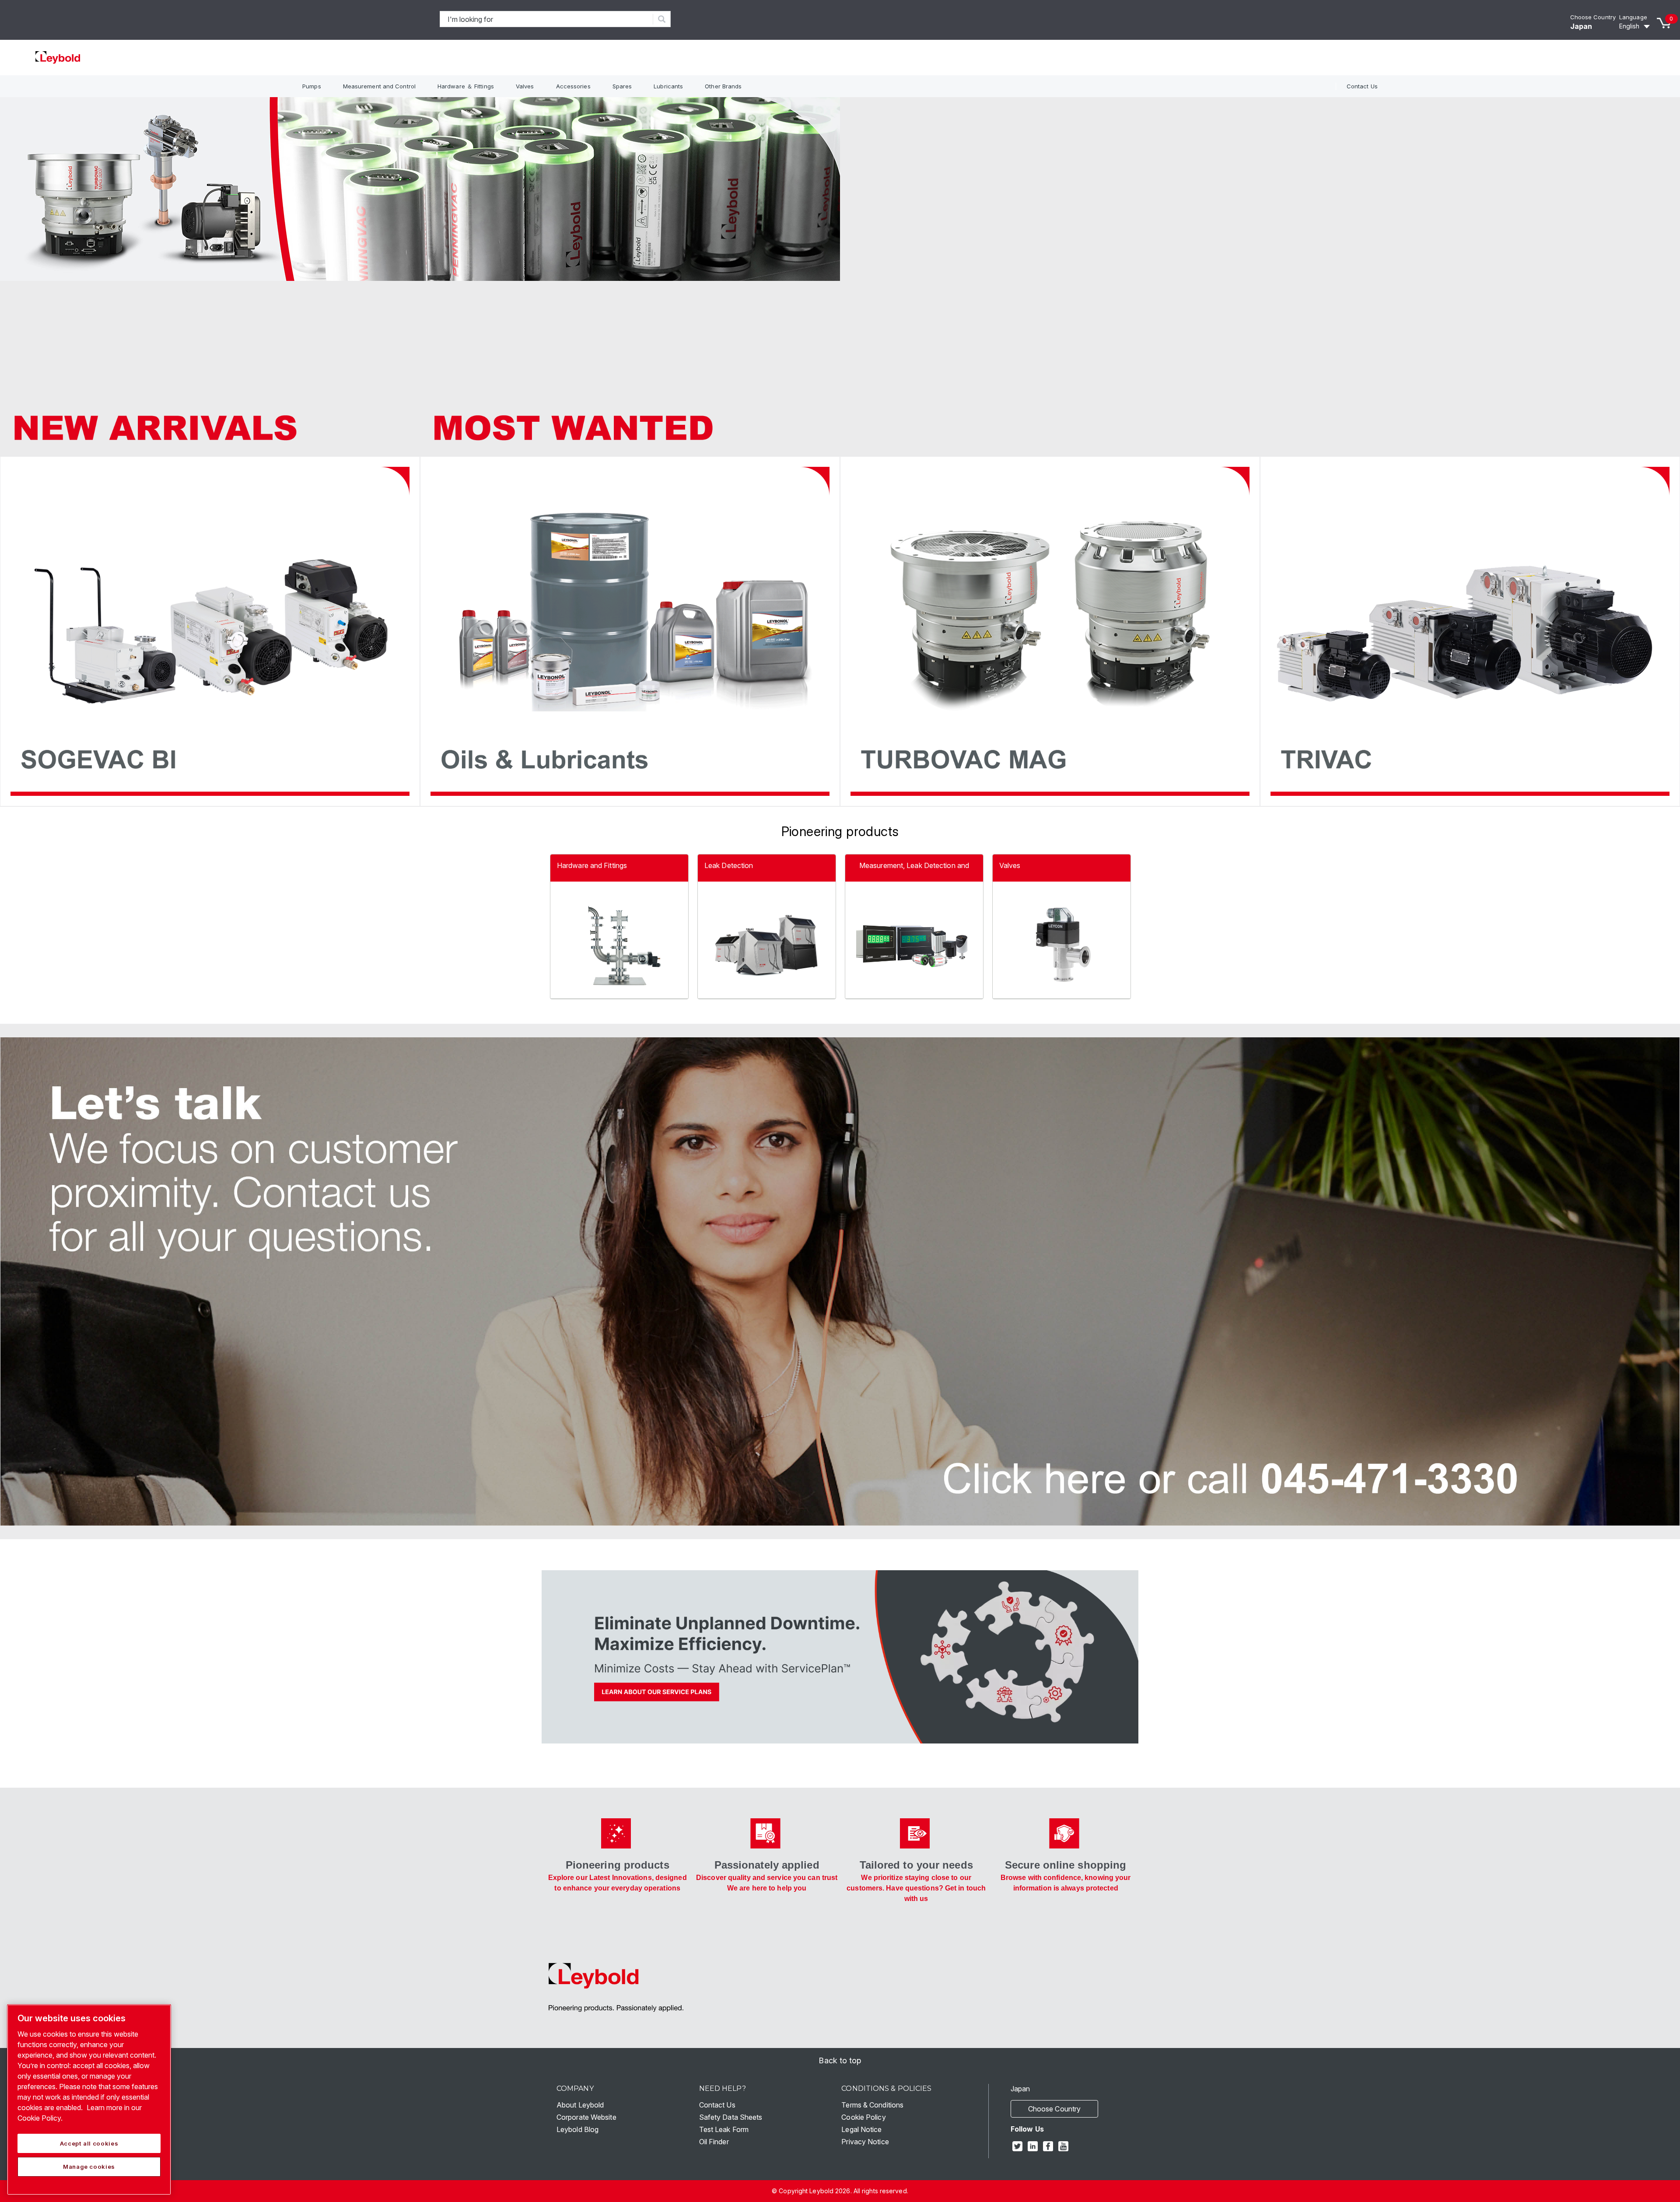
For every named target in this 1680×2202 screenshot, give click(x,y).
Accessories (573, 86)
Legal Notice (861, 2129)
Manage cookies (89, 2167)
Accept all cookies (89, 2143)
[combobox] (547, 19)
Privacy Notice (865, 2142)
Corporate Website (586, 2117)
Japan (1581, 26)
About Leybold (580, 2105)
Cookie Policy (863, 2117)
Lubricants (668, 86)
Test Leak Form (724, 2129)
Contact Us (1362, 86)
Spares (622, 86)
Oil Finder (714, 2142)
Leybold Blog (577, 2129)
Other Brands (723, 86)
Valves (525, 86)
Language (1633, 17)
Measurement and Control (379, 86)
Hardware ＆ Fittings (466, 86)
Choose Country (1593, 17)
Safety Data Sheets (731, 2117)
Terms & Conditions (872, 2105)
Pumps (312, 86)
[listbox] (1636, 26)
